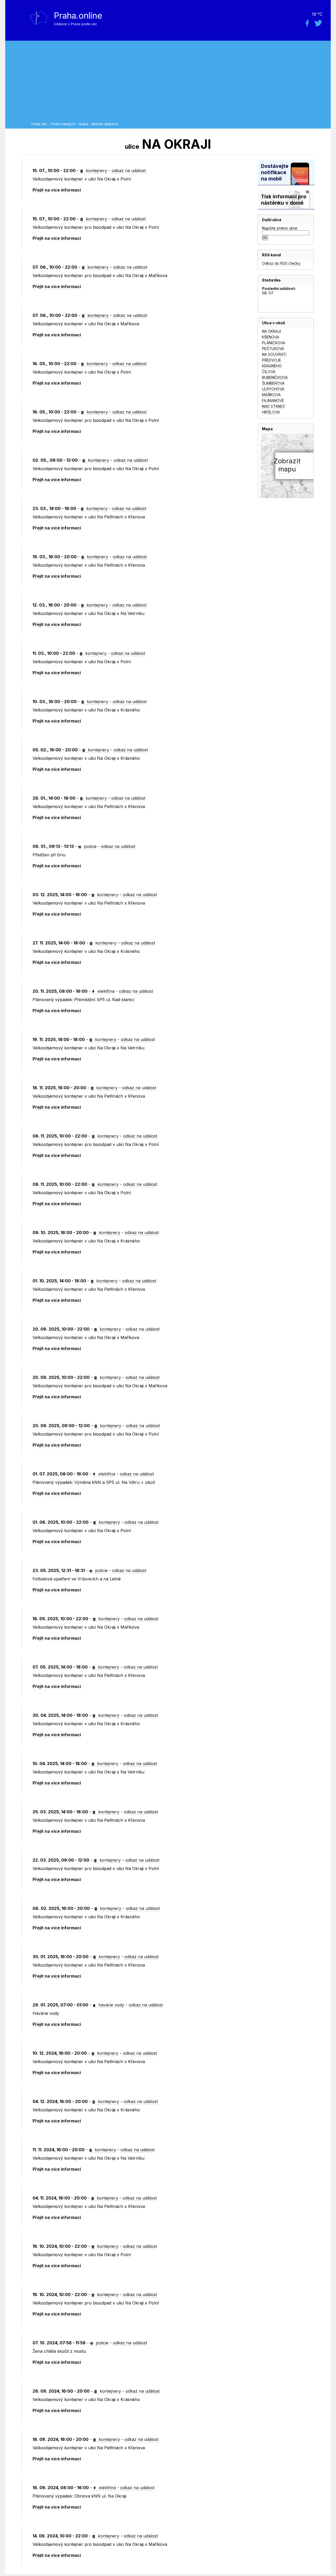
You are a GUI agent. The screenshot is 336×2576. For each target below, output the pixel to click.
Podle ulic (39, 124)
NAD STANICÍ (273, 406)
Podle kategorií (63, 124)
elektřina (105, 991)
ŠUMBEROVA (273, 383)
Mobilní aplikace (105, 124)
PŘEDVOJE (272, 360)
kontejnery (96, 171)
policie (90, 846)
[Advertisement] (180, 83)
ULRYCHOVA (273, 389)
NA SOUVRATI (274, 354)
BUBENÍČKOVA (275, 377)
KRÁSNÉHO (272, 366)
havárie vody (111, 2005)
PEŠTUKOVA (273, 349)
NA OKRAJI (271, 331)
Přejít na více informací (57, 190)
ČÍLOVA (269, 372)
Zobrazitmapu (287, 465)
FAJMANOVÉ (273, 400)
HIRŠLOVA (271, 412)
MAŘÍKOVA (271, 395)
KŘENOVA (271, 337)
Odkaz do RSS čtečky (281, 263)
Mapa (84, 124)
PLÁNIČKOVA (274, 343)
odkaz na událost (129, 171)
